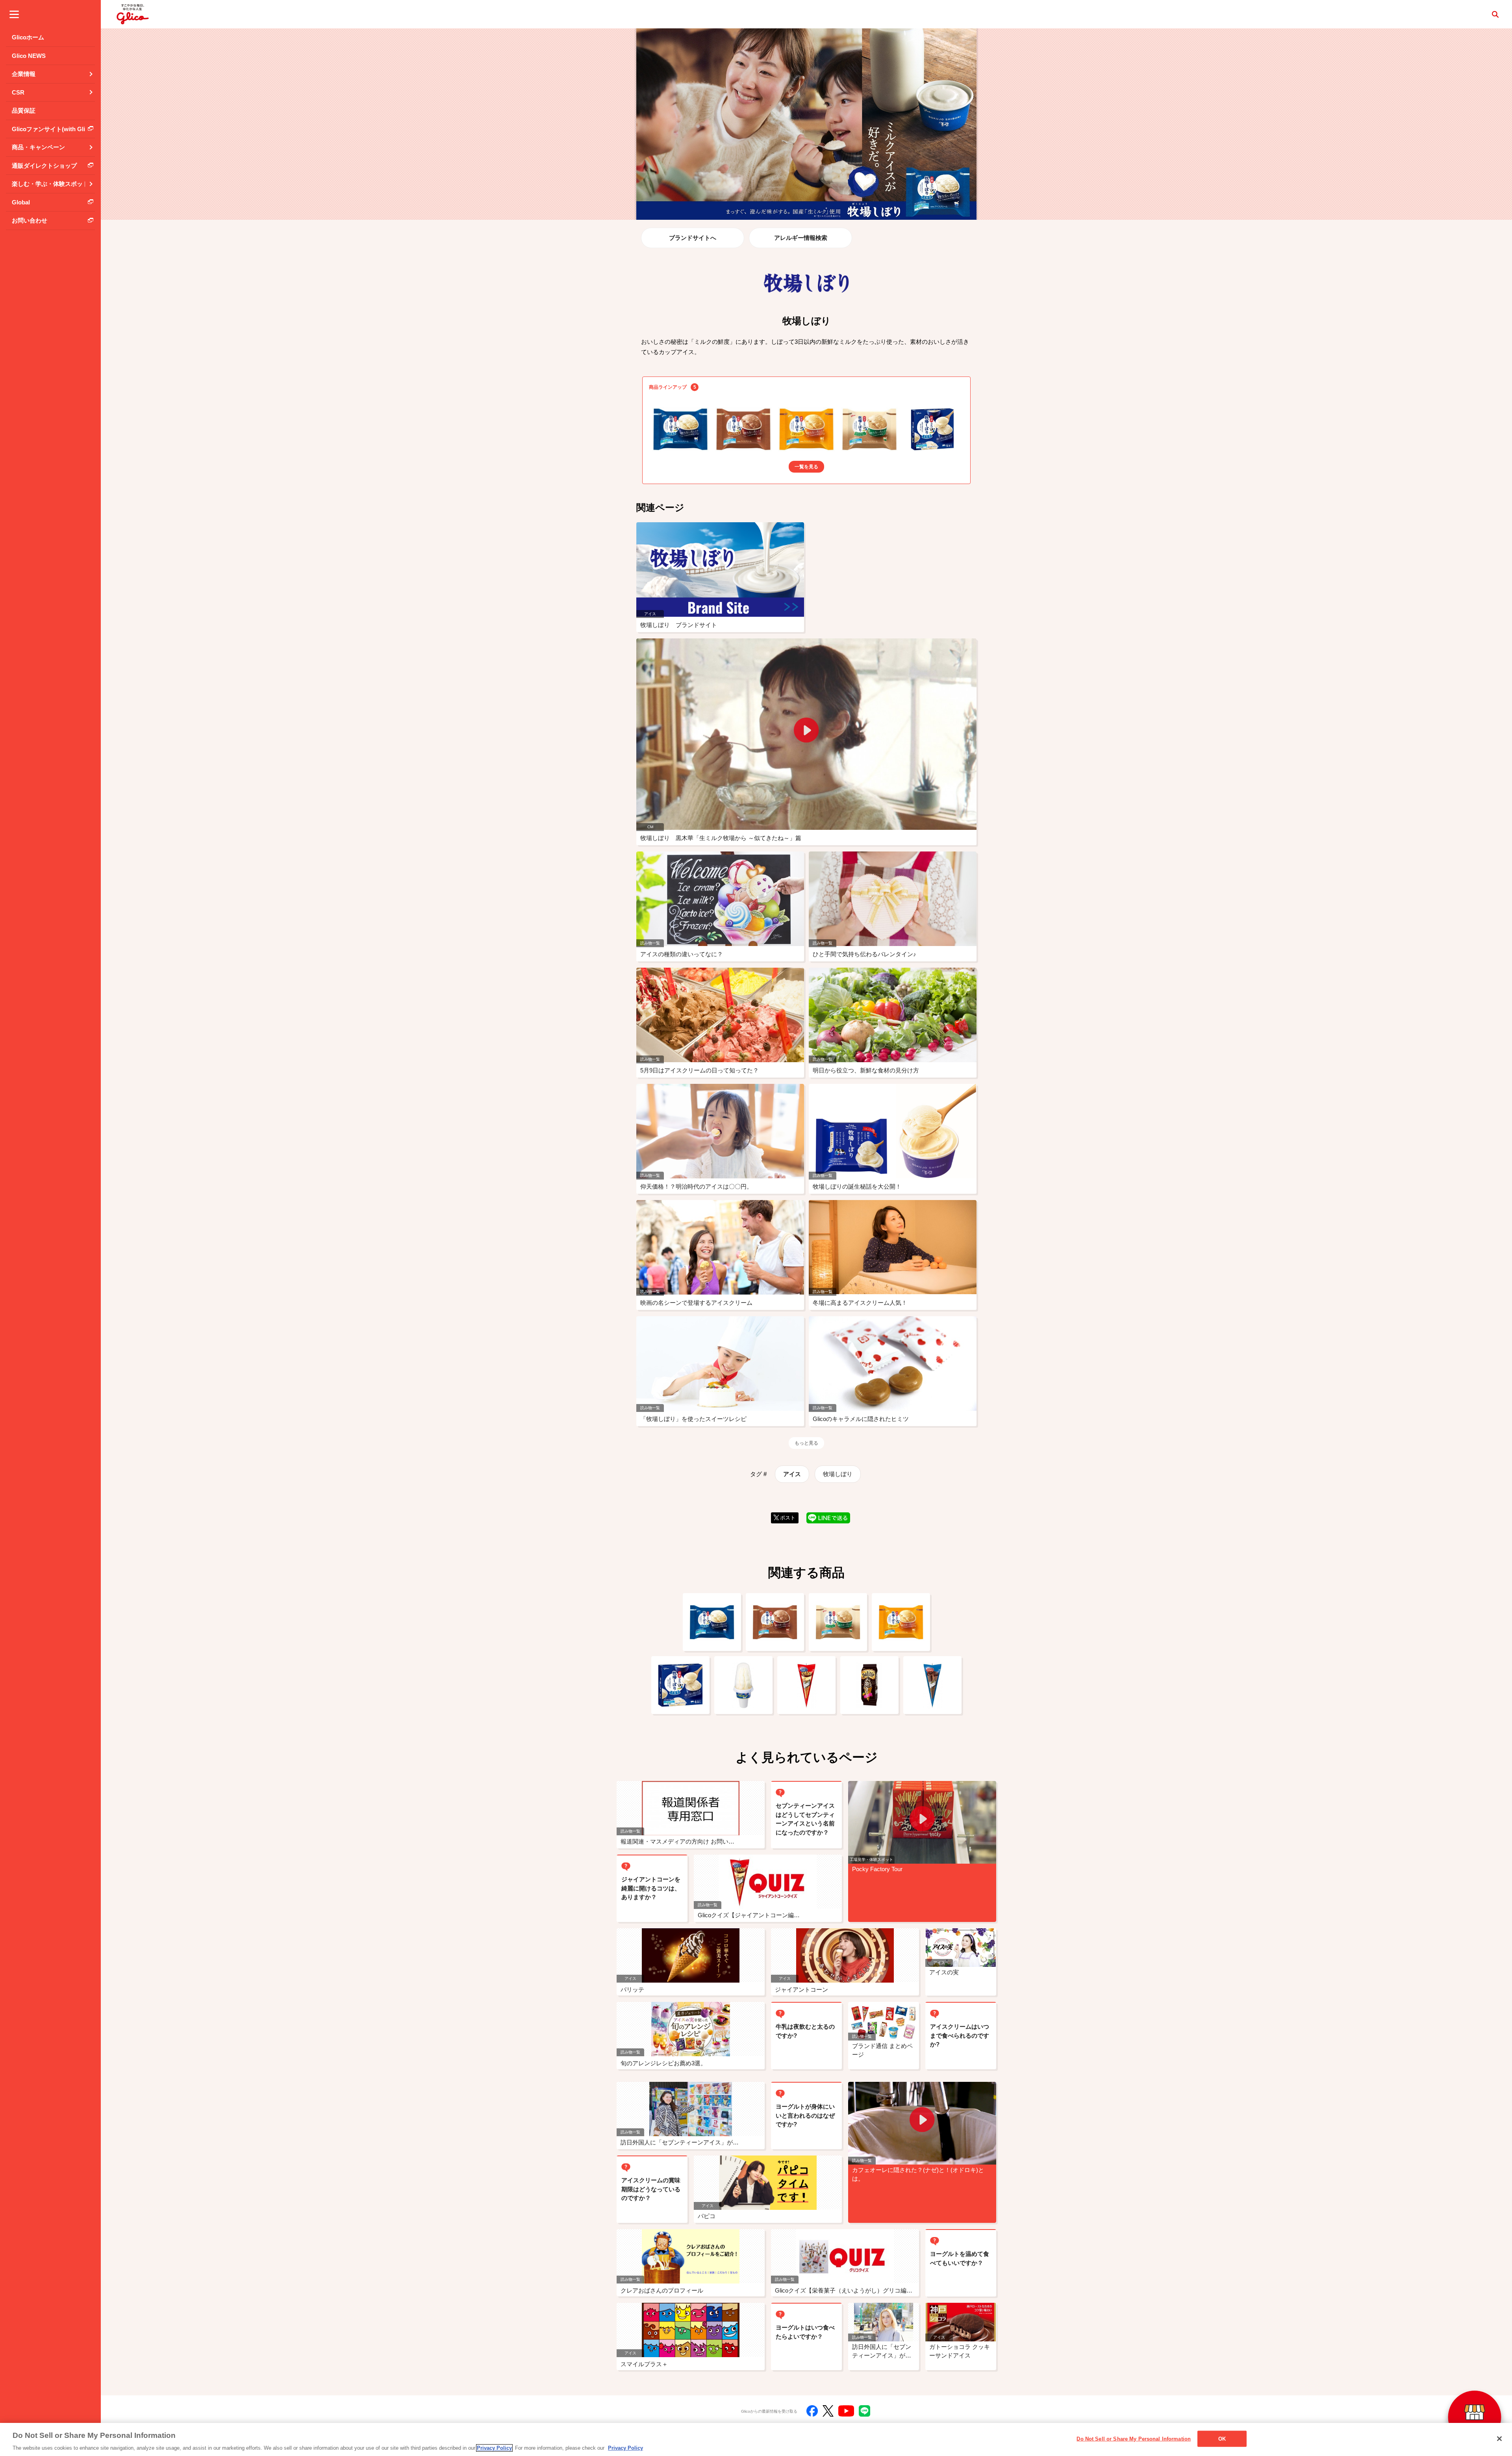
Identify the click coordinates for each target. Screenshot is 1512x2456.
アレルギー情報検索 (801, 238)
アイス (792, 1474)
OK (1222, 2438)
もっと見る (806, 1443)
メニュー (14, 14)
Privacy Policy (494, 2448)
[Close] (1499, 2439)
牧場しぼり (838, 1474)
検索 (1495, 14)
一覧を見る (806, 467)
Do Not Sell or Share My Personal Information (1134, 2438)
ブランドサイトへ (693, 238)
